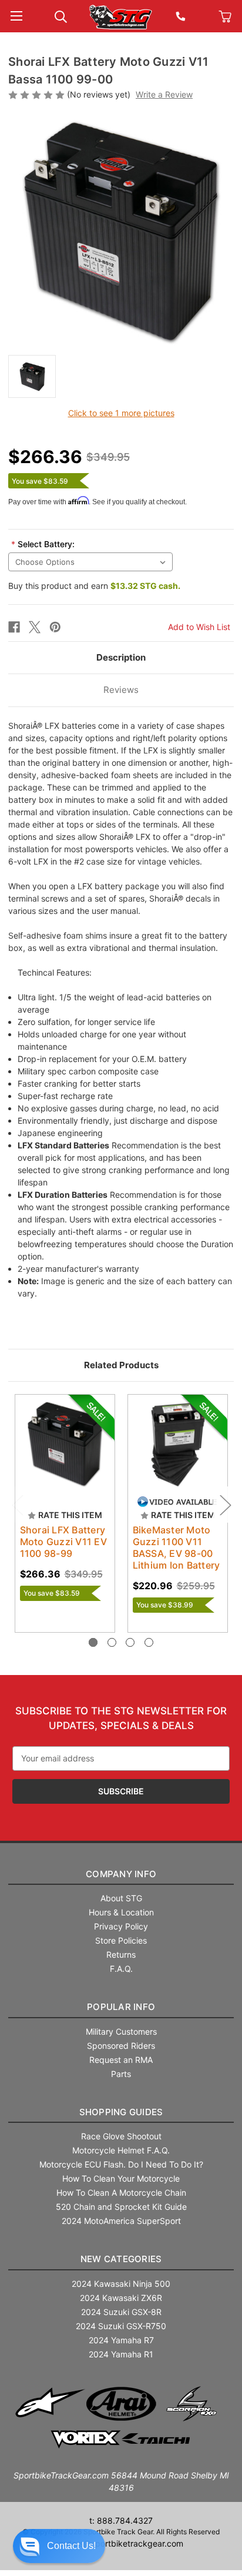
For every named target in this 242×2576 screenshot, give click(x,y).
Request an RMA (121, 2060)
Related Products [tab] (121, 1365)
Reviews (121, 690)
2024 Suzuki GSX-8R (121, 2312)
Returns (121, 1954)
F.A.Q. (121, 1969)
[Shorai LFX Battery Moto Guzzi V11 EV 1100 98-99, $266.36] (65, 1444)
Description (121, 657)
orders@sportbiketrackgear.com (121, 2543)
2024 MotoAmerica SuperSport (121, 2221)
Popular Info (121, 2007)
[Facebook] (14, 627)
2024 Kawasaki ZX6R (121, 2298)
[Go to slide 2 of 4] (112, 1642)
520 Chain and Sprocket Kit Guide (121, 2207)
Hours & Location (121, 1912)
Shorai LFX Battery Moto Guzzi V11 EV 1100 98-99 (63, 1542)
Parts (121, 2074)
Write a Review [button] (164, 94)
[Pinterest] (55, 627)
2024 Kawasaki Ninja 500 (121, 2284)
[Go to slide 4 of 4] (149, 1642)
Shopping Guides (121, 2112)
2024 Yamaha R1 (121, 2354)
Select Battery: (43, 544)
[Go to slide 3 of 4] (130, 1642)
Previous (17, 1505)
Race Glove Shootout (121, 2136)
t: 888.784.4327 (121, 2520)
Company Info (121, 1874)
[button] (59, 2546)
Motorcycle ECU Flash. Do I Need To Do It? (121, 2164)
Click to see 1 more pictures (121, 413)
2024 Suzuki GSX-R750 (121, 2326)
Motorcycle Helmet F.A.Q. (121, 2150)
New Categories (121, 2259)
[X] (35, 627)
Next (225, 1505)
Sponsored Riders (121, 2046)
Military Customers (121, 2031)
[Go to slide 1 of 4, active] (93, 1642)
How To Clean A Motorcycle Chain (121, 2193)
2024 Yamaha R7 (121, 2340)
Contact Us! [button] (71, 2546)
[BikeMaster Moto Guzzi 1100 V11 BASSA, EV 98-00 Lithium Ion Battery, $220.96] (178, 1444)
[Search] (61, 16)
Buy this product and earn (94, 586)
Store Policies (121, 1940)
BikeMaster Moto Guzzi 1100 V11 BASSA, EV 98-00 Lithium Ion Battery (177, 1547)
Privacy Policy (121, 1926)
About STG (121, 1898)
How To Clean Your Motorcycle (121, 2178)
